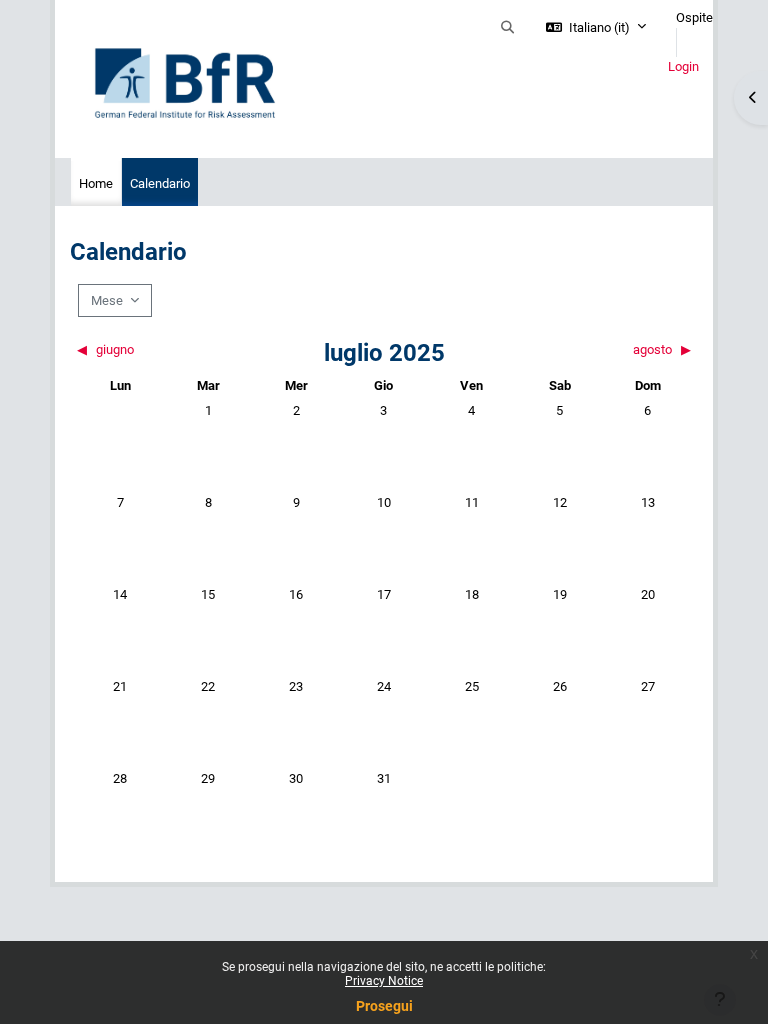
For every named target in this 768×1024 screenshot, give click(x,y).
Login (683, 66)
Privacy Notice (384, 981)
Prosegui (384, 1006)
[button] (508, 28)
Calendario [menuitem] (160, 183)
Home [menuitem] (96, 183)
